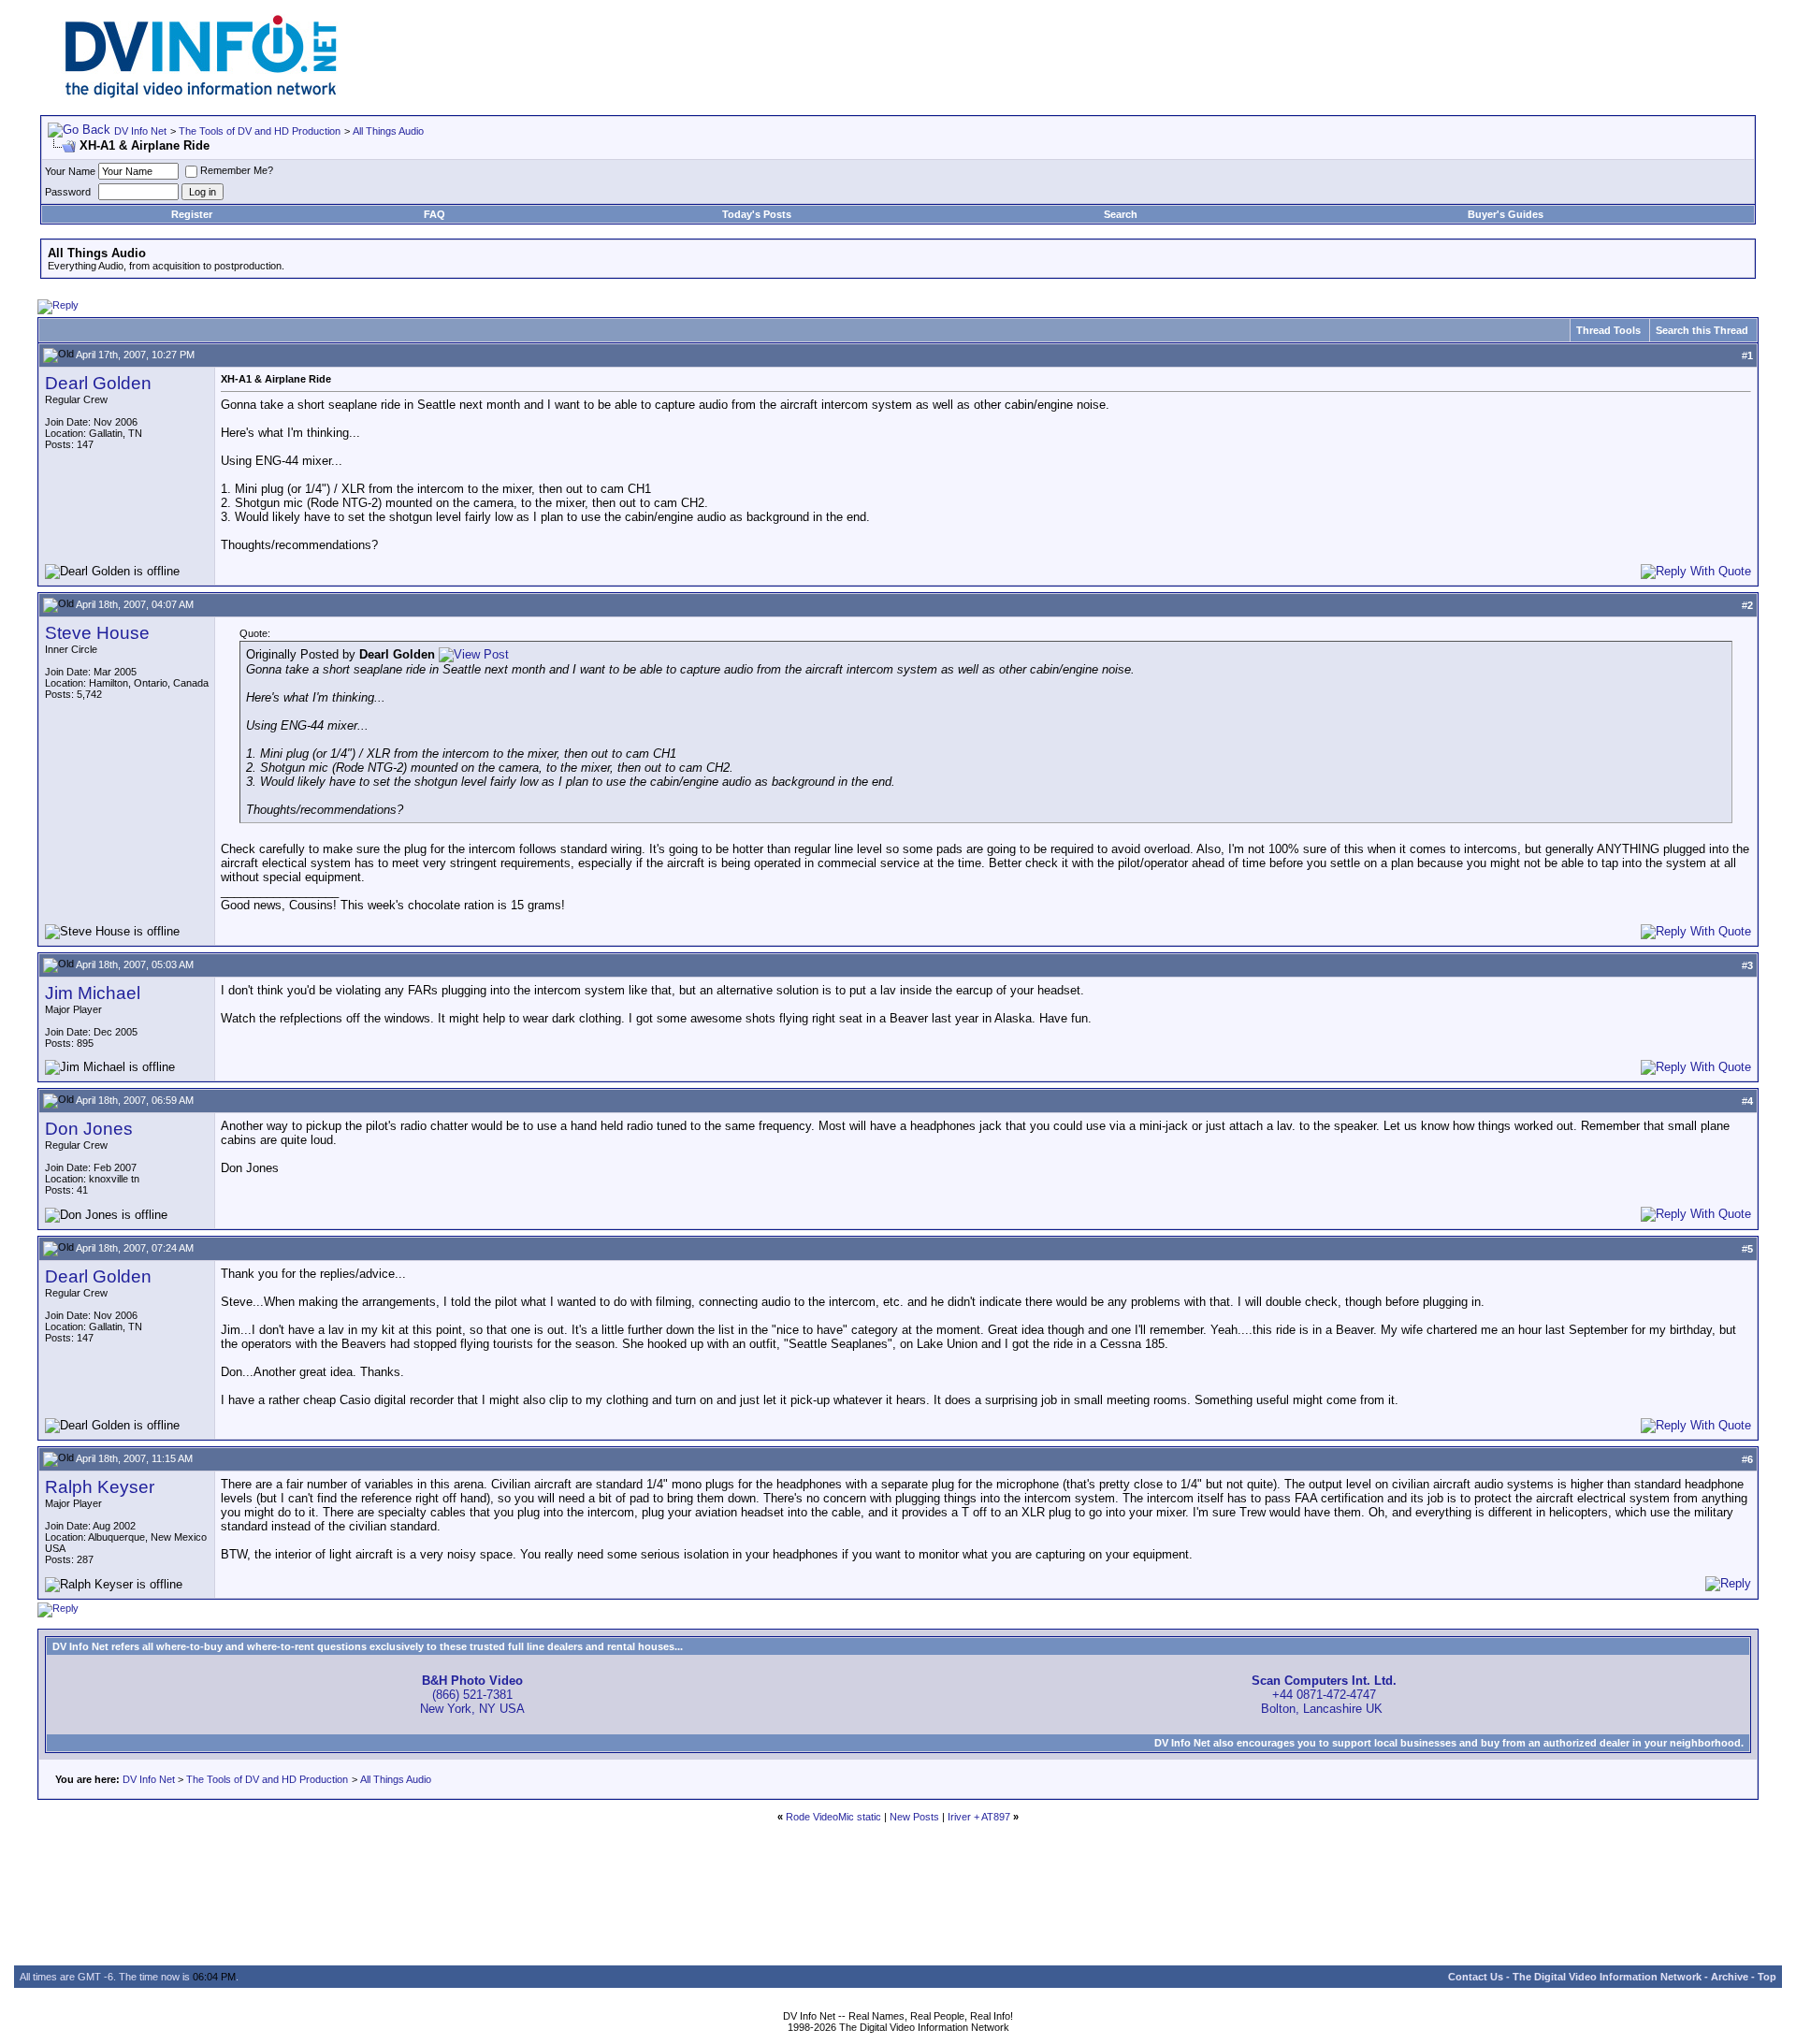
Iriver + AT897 (979, 1817)
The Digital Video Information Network (1607, 1977)
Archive (1730, 1977)
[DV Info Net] (201, 94)
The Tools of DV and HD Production (260, 131)
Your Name (70, 171)
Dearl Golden (98, 383)
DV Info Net (140, 131)
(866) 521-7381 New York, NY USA (472, 1695)
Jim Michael (93, 993)
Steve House (97, 633)
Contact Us (1476, 1977)
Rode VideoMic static (833, 1817)
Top (1767, 1977)
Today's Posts (757, 214)
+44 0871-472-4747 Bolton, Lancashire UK (1324, 1695)
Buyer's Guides (1506, 214)
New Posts (914, 1817)
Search (1121, 214)
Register (192, 214)
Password (68, 192)
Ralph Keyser (100, 1487)
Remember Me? (237, 170)
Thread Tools (1608, 330)
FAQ (435, 214)
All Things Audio (388, 131)
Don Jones (89, 1129)
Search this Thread (1702, 330)
